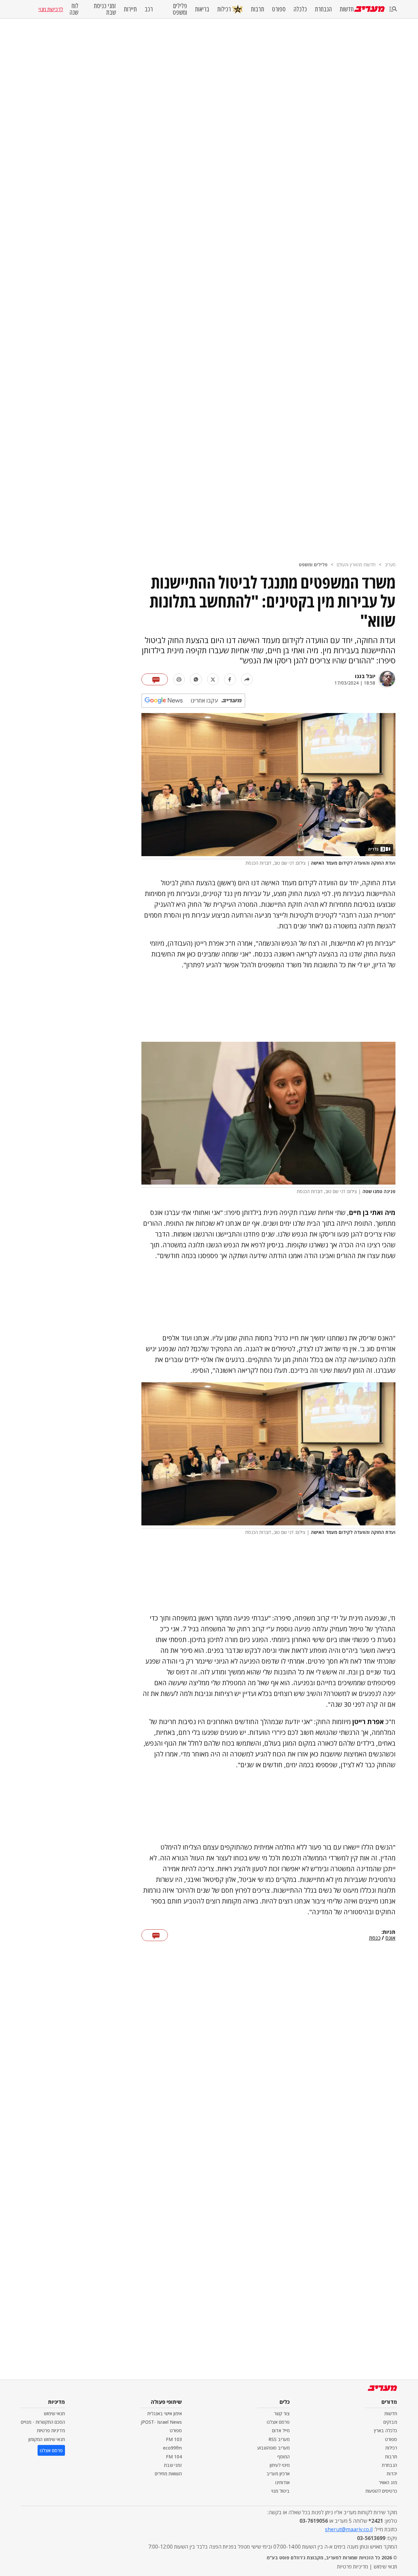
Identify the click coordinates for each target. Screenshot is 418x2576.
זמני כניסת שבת (105, 9)
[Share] (247, 679)
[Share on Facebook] (230, 679)
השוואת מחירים (168, 2474)
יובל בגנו (365, 676)
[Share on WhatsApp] (196, 679)
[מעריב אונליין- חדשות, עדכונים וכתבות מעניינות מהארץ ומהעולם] (370, 9)
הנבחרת (323, 9)
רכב (149, 9)
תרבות (257, 9)
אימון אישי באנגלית (165, 2413)
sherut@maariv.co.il (349, 2529)
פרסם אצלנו (278, 2422)
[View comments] (155, 679)
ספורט (279, 9)
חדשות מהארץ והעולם (356, 565)
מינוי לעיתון (280, 2465)
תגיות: (388, 1932)
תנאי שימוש (54, 2413)
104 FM (174, 2457)
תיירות (130, 9)
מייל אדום (281, 2430)
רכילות (224, 9)
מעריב (390, 565)
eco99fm (172, 2448)
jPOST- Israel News (161, 2422)
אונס (390, 1938)
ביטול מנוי (281, 2491)
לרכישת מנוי (51, 9)
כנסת (375, 1938)
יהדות (392, 2474)
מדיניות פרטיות (51, 2430)
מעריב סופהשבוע (273, 2448)
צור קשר (282, 2413)
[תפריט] (393, 9)
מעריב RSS (279, 2439)
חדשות (347, 9)
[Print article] (179, 679)
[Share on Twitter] (213, 679)
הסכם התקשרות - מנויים (43, 2422)
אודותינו (282, 2482)
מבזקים (390, 2422)
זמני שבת (173, 2465)
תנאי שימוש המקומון (47, 2439)
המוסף (283, 2457)
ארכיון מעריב (278, 2474)
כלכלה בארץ (386, 2430)
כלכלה (300, 9)
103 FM (174, 2439)
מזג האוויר (388, 2482)
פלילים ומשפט (180, 9)
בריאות (202, 9)
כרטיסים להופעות (381, 2491)
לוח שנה (74, 9)
